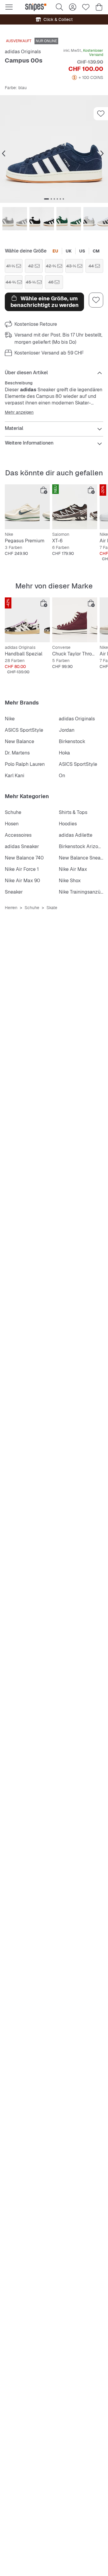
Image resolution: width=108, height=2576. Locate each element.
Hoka (64, 753)
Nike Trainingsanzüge (82, 892)
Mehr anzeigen (19, 412)
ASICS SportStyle (24, 730)
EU (55, 251)
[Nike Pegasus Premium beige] (27, 507)
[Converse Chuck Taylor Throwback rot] (75, 620)
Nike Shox (70, 881)
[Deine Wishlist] (86, 7)
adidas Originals (23, 52)
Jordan (67, 730)
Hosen (12, 824)
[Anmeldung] (73, 7)
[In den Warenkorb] (44, 490)
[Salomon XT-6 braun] (75, 507)
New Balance (19, 741)
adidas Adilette (76, 835)
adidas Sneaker (22, 846)
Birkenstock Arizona (81, 846)
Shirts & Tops (73, 812)
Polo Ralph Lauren (25, 764)
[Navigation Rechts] (102, 154)
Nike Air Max (73, 869)
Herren (11, 908)
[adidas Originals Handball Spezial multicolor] (27, 620)
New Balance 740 (24, 858)
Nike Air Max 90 (22, 881)
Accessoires (18, 835)
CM (96, 251)
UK (69, 251)
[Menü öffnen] (9, 7)
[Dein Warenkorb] (99, 7)
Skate (52, 908)
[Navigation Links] (4, 154)
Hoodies (68, 824)
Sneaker (14, 892)
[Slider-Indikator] (46, 199)
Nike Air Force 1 (22, 869)
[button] (54, 149)
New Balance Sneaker (83, 858)
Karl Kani (15, 776)
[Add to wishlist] (101, 114)
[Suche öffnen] (59, 7)
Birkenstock (72, 741)
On (62, 776)
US (82, 251)
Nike (10, 719)
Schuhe (13, 812)
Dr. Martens (17, 753)
